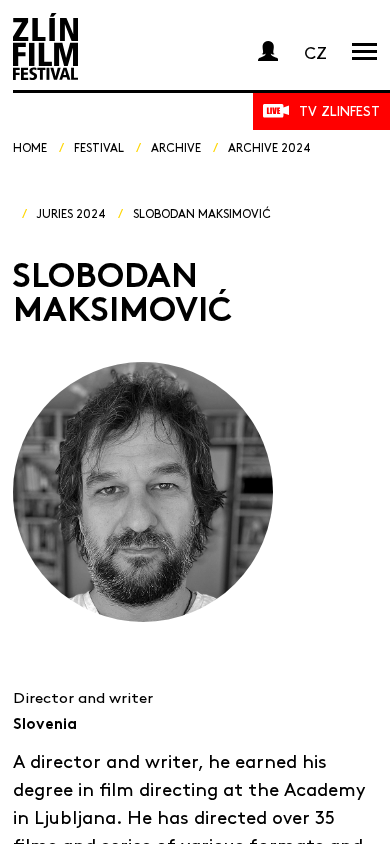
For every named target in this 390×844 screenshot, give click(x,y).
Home (30, 147)
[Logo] (45, 46)
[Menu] (364, 51)
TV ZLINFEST (339, 110)
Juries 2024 (71, 213)
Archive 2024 (269, 147)
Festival (99, 147)
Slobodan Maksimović (202, 213)
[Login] (268, 51)
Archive (176, 147)
